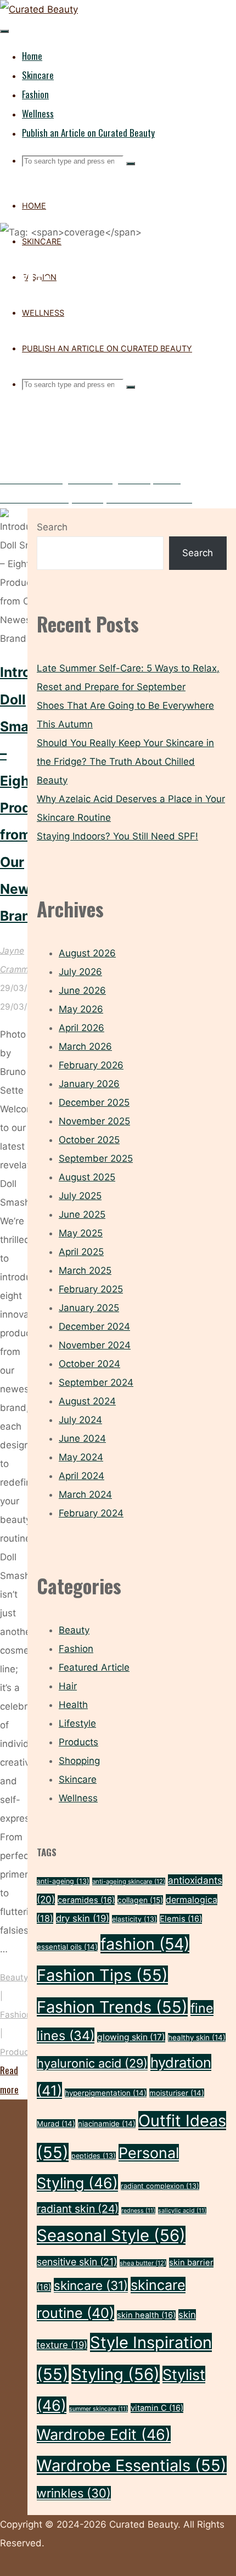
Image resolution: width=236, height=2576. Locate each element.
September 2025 (96, 1158)
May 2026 (81, 1009)
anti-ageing (63, 1881)
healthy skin (197, 2037)
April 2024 (82, 1476)
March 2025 (85, 1270)
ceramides (86, 1900)
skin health (146, 2315)
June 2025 (82, 1214)
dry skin (83, 1918)
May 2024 (81, 1457)
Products (18, 2052)
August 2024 (87, 1401)
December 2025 (94, 1102)
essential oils (67, 1947)
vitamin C (157, 2408)
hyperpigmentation (106, 2093)
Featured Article (94, 1667)
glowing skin (131, 2037)
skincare (91, 2285)
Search (52, 527)
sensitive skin (77, 2262)
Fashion (16, 2015)
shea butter (143, 2263)
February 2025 (91, 1289)
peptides (94, 2156)
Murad (56, 2124)
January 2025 (89, 1308)
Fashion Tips (102, 1975)
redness (138, 2211)
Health (73, 1705)
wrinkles (74, 2493)
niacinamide (107, 2124)
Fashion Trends (112, 2007)
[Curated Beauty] (39, 9)
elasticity (134, 1919)
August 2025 (87, 1177)
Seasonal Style (111, 2235)
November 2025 (94, 1121)
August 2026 (87, 953)
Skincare (78, 1779)
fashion (145, 1944)
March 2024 (85, 1494)
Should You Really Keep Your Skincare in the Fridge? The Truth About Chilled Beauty (125, 761)
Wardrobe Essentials (132, 2465)
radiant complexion (160, 2186)
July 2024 (80, 1420)
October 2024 (89, 1364)
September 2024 (96, 1382)
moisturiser (177, 2093)
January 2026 (89, 1084)
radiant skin (78, 2209)
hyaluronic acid (92, 2063)
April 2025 (81, 1252)
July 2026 (80, 972)
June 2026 (82, 990)
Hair (68, 1686)
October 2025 (89, 1140)
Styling (116, 2374)
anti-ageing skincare (129, 1881)
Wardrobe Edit (104, 2434)
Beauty (14, 1977)
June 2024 (82, 1438)
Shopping (79, 1761)
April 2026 (82, 1028)
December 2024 (94, 1326)
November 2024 (95, 1345)
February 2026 (91, 1065)
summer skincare (99, 2409)
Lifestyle (77, 1723)
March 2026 (85, 1046)
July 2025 (80, 1196)
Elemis (181, 1919)
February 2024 (91, 1513)
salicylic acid (182, 2211)
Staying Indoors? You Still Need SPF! (117, 836)
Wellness (78, 1798)
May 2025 (81, 1233)
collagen (140, 1900)
